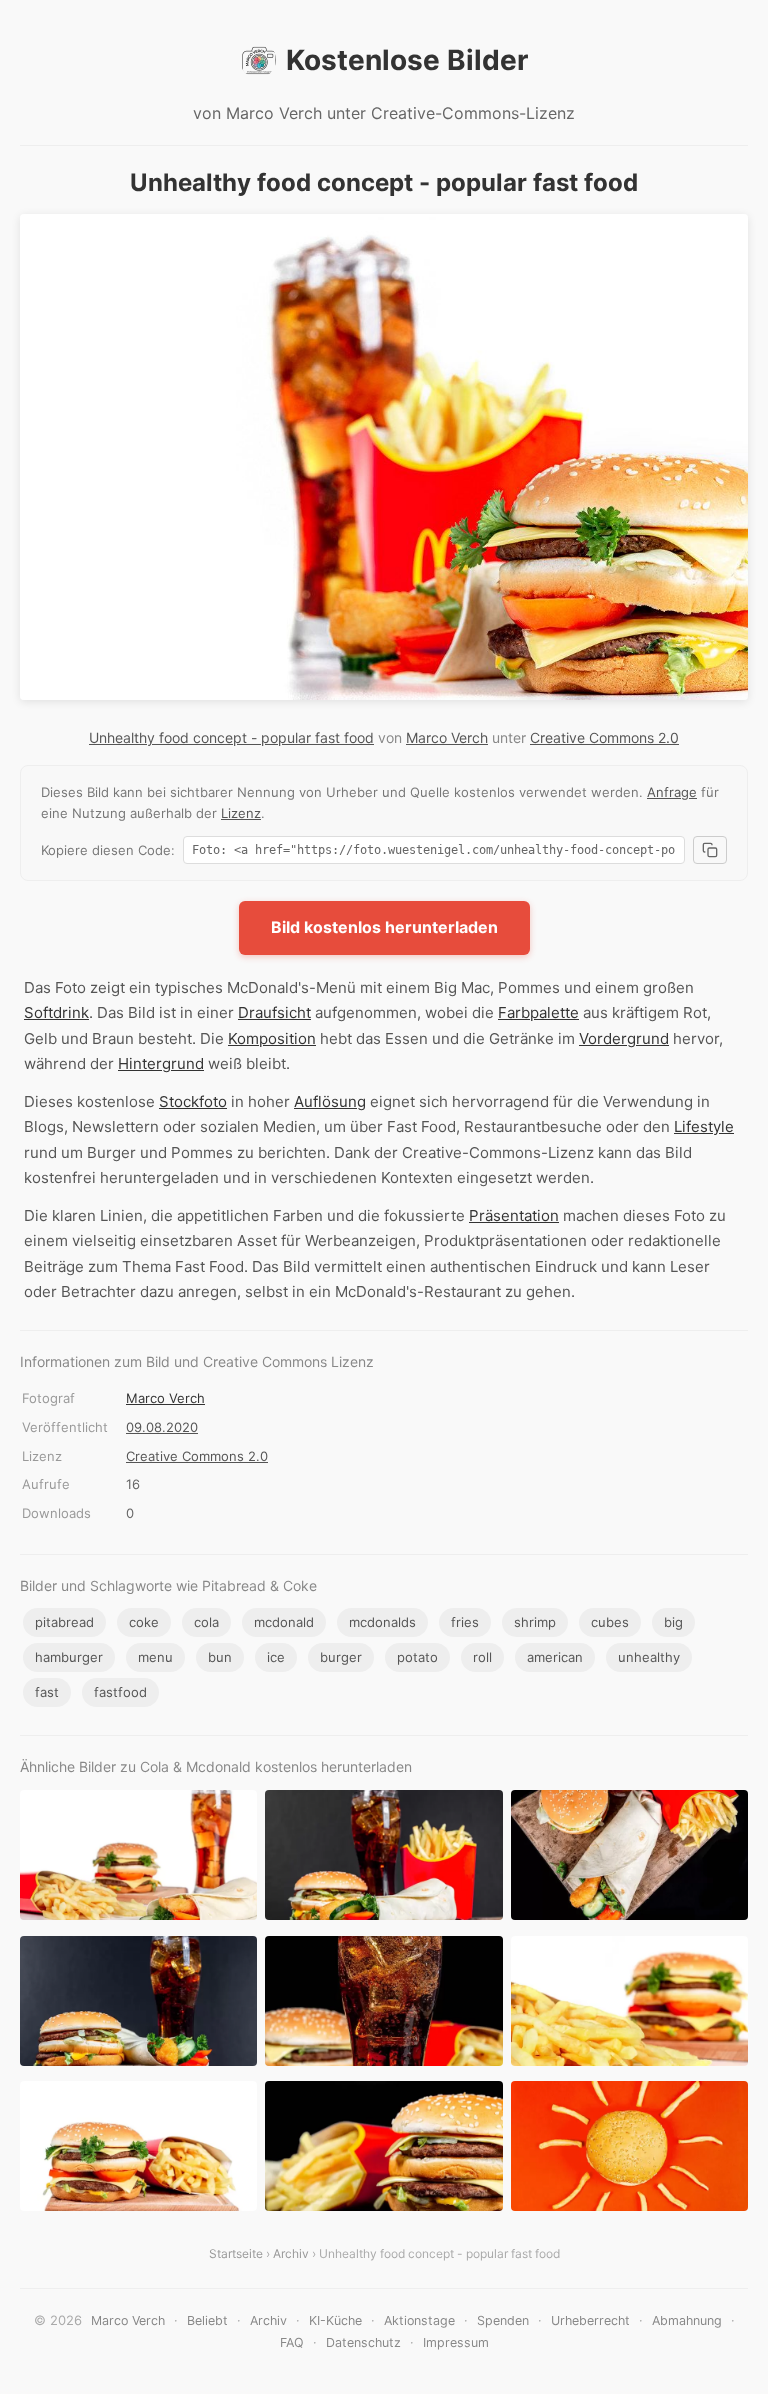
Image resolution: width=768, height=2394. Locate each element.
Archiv (291, 2253)
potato (417, 1657)
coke (144, 1622)
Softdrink (56, 1012)
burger (341, 1657)
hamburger (69, 1657)
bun (220, 1657)
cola (206, 1622)
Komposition (272, 1038)
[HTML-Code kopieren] (710, 850)
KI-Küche (335, 2320)
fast (47, 1692)
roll (482, 1657)
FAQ (292, 2342)
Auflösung (330, 1101)
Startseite (236, 2253)
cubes (610, 1622)
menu (155, 1657)
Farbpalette (538, 1012)
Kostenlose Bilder (407, 60)
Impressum (456, 2342)
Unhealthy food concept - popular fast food (231, 737)
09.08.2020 (162, 1427)
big (673, 1622)
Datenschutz (363, 2342)
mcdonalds (382, 1622)
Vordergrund (624, 1038)
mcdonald (284, 1622)
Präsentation (514, 1215)
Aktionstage (419, 2320)
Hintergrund (161, 1063)
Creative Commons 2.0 (604, 737)
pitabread (64, 1622)
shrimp (535, 1622)
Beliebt (207, 2320)
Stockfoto (193, 1101)
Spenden (503, 2320)
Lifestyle (704, 1126)
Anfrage (672, 792)
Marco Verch (447, 737)
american (555, 1657)
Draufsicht (274, 1012)
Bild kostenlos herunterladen (384, 927)
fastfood (120, 1692)
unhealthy (649, 1657)
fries (465, 1622)
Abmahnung (687, 2320)
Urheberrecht (590, 2320)
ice (276, 1657)
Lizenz (241, 813)
